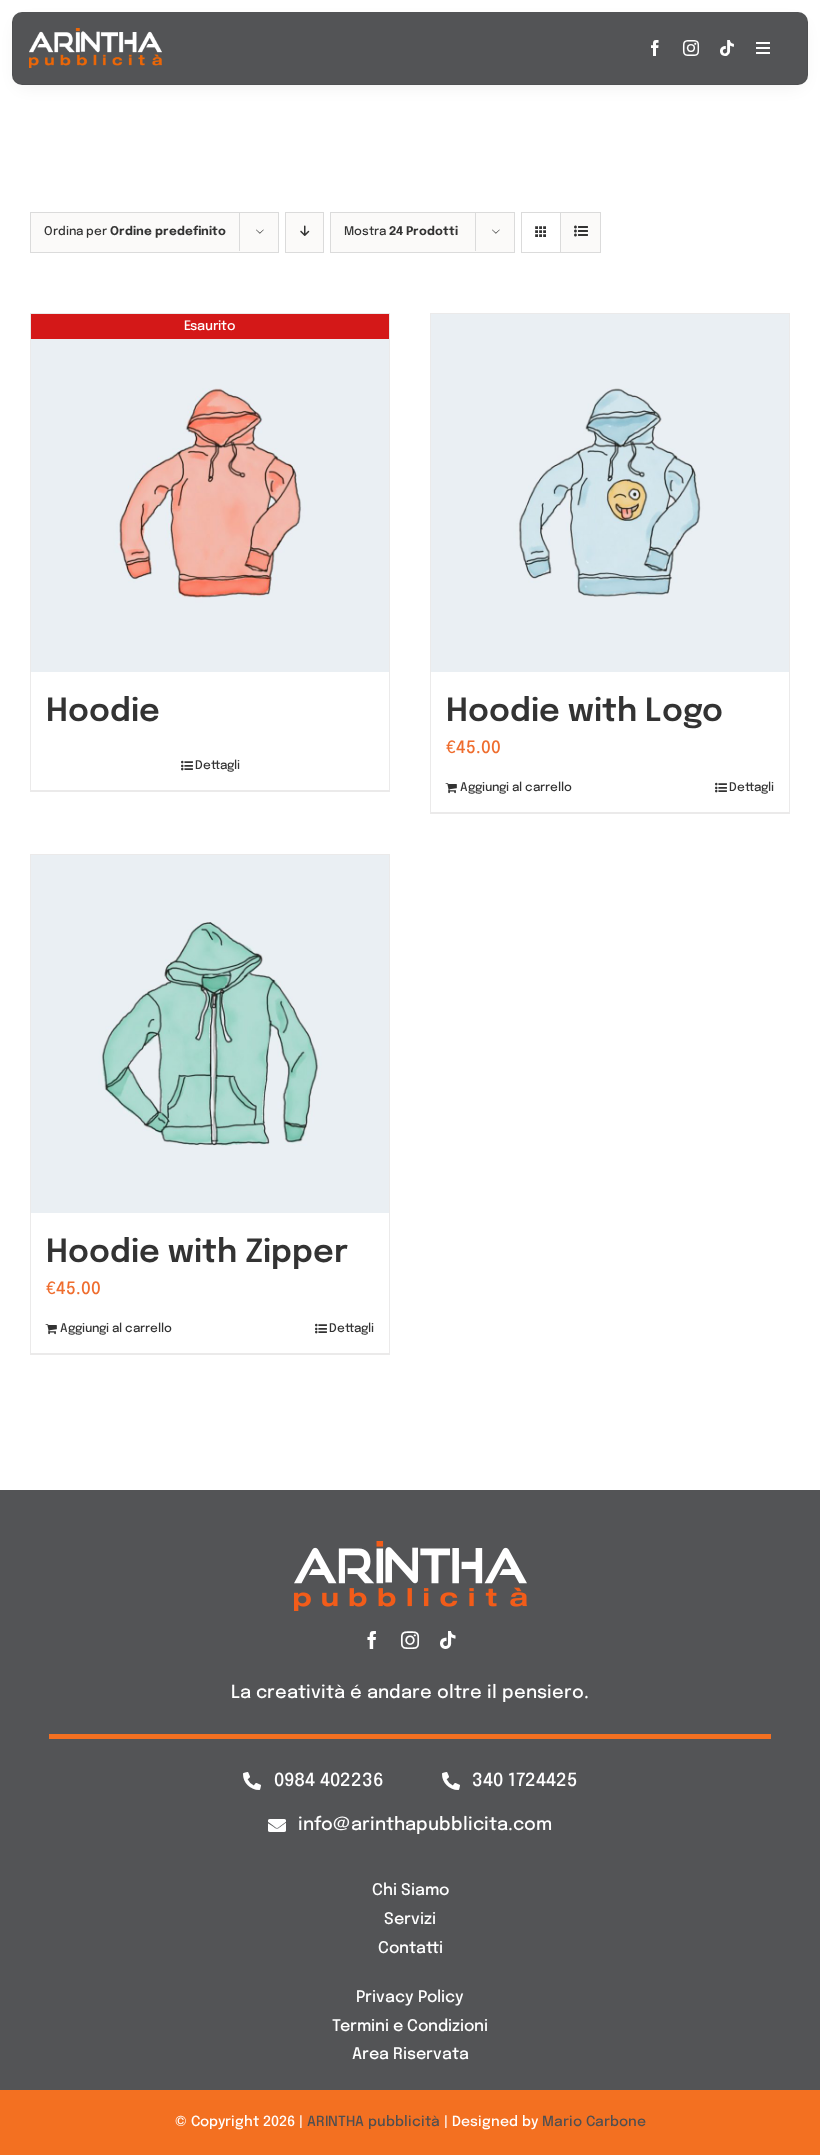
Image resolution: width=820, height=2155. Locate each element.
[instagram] (691, 48)
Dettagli (217, 766)
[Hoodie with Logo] (610, 493)
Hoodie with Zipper (197, 1253)
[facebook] (655, 48)
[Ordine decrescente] (304, 232)
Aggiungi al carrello (516, 788)
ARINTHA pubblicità (373, 2122)
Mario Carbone (594, 2122)
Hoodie (103, 712)
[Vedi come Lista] (580, 232)
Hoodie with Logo (584, 712)
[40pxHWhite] (95, 36)
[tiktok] (727, 48)
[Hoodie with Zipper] (210, 1034)
